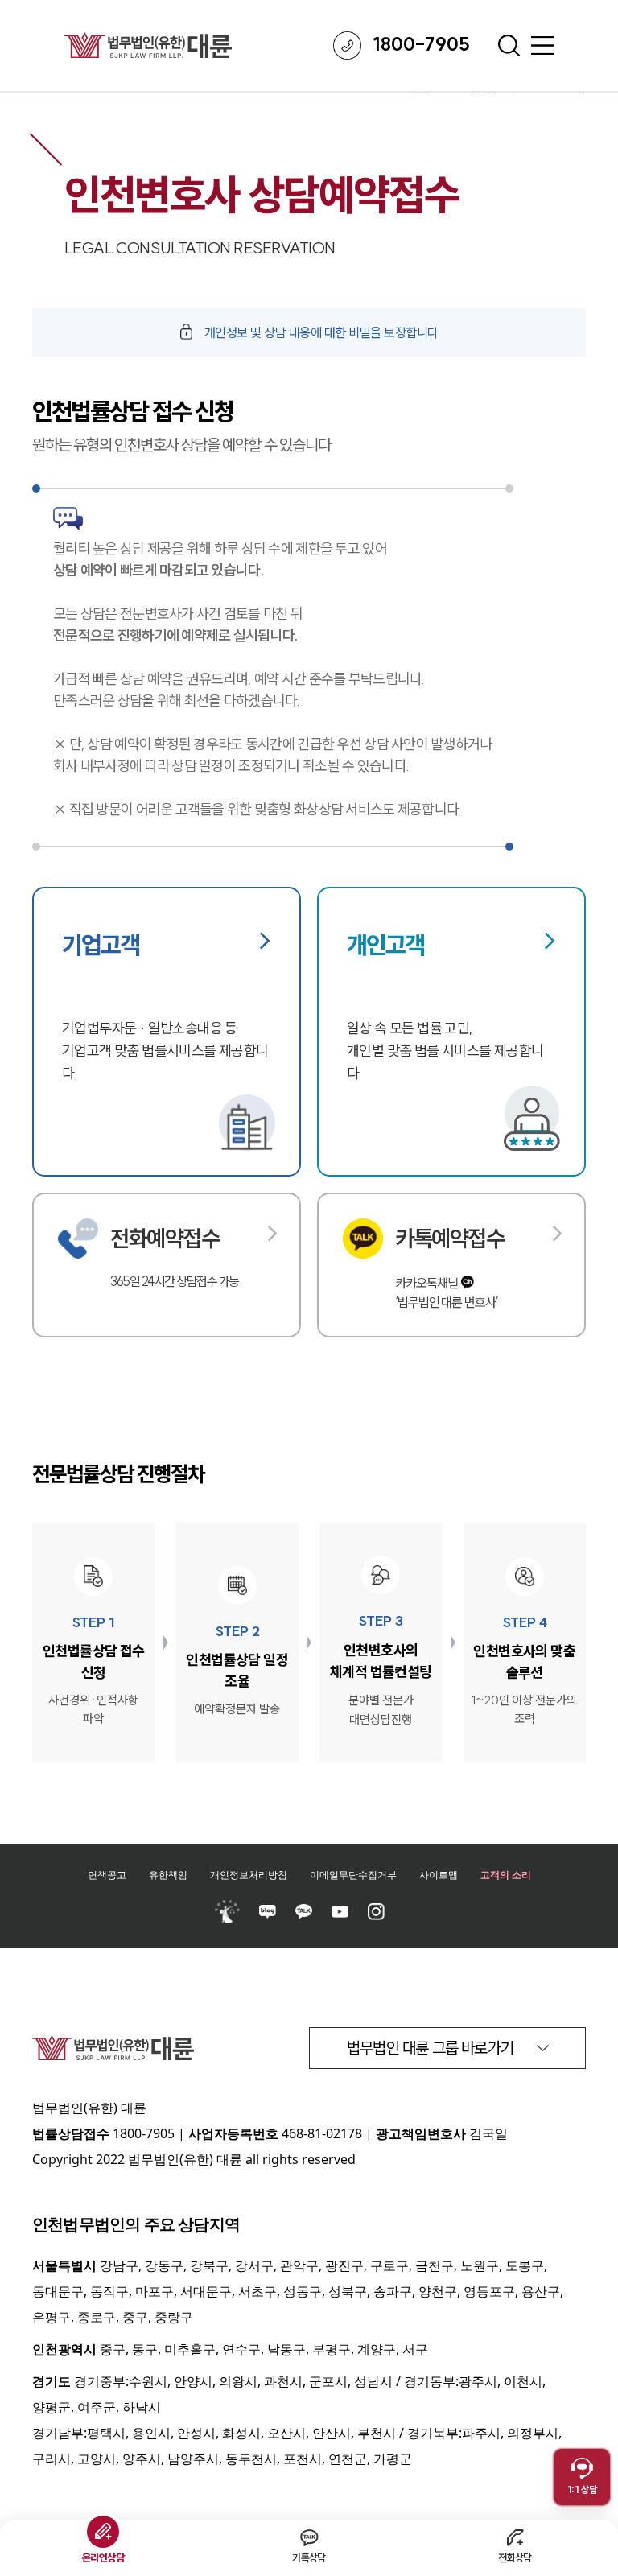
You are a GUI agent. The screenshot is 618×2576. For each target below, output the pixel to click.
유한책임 (168, 1875)
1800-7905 (144, 2133)
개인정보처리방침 (249, 1875)
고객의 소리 (506, 1875)
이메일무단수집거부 (353, 1875)
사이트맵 (439, 1875)
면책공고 (107, 1875)
